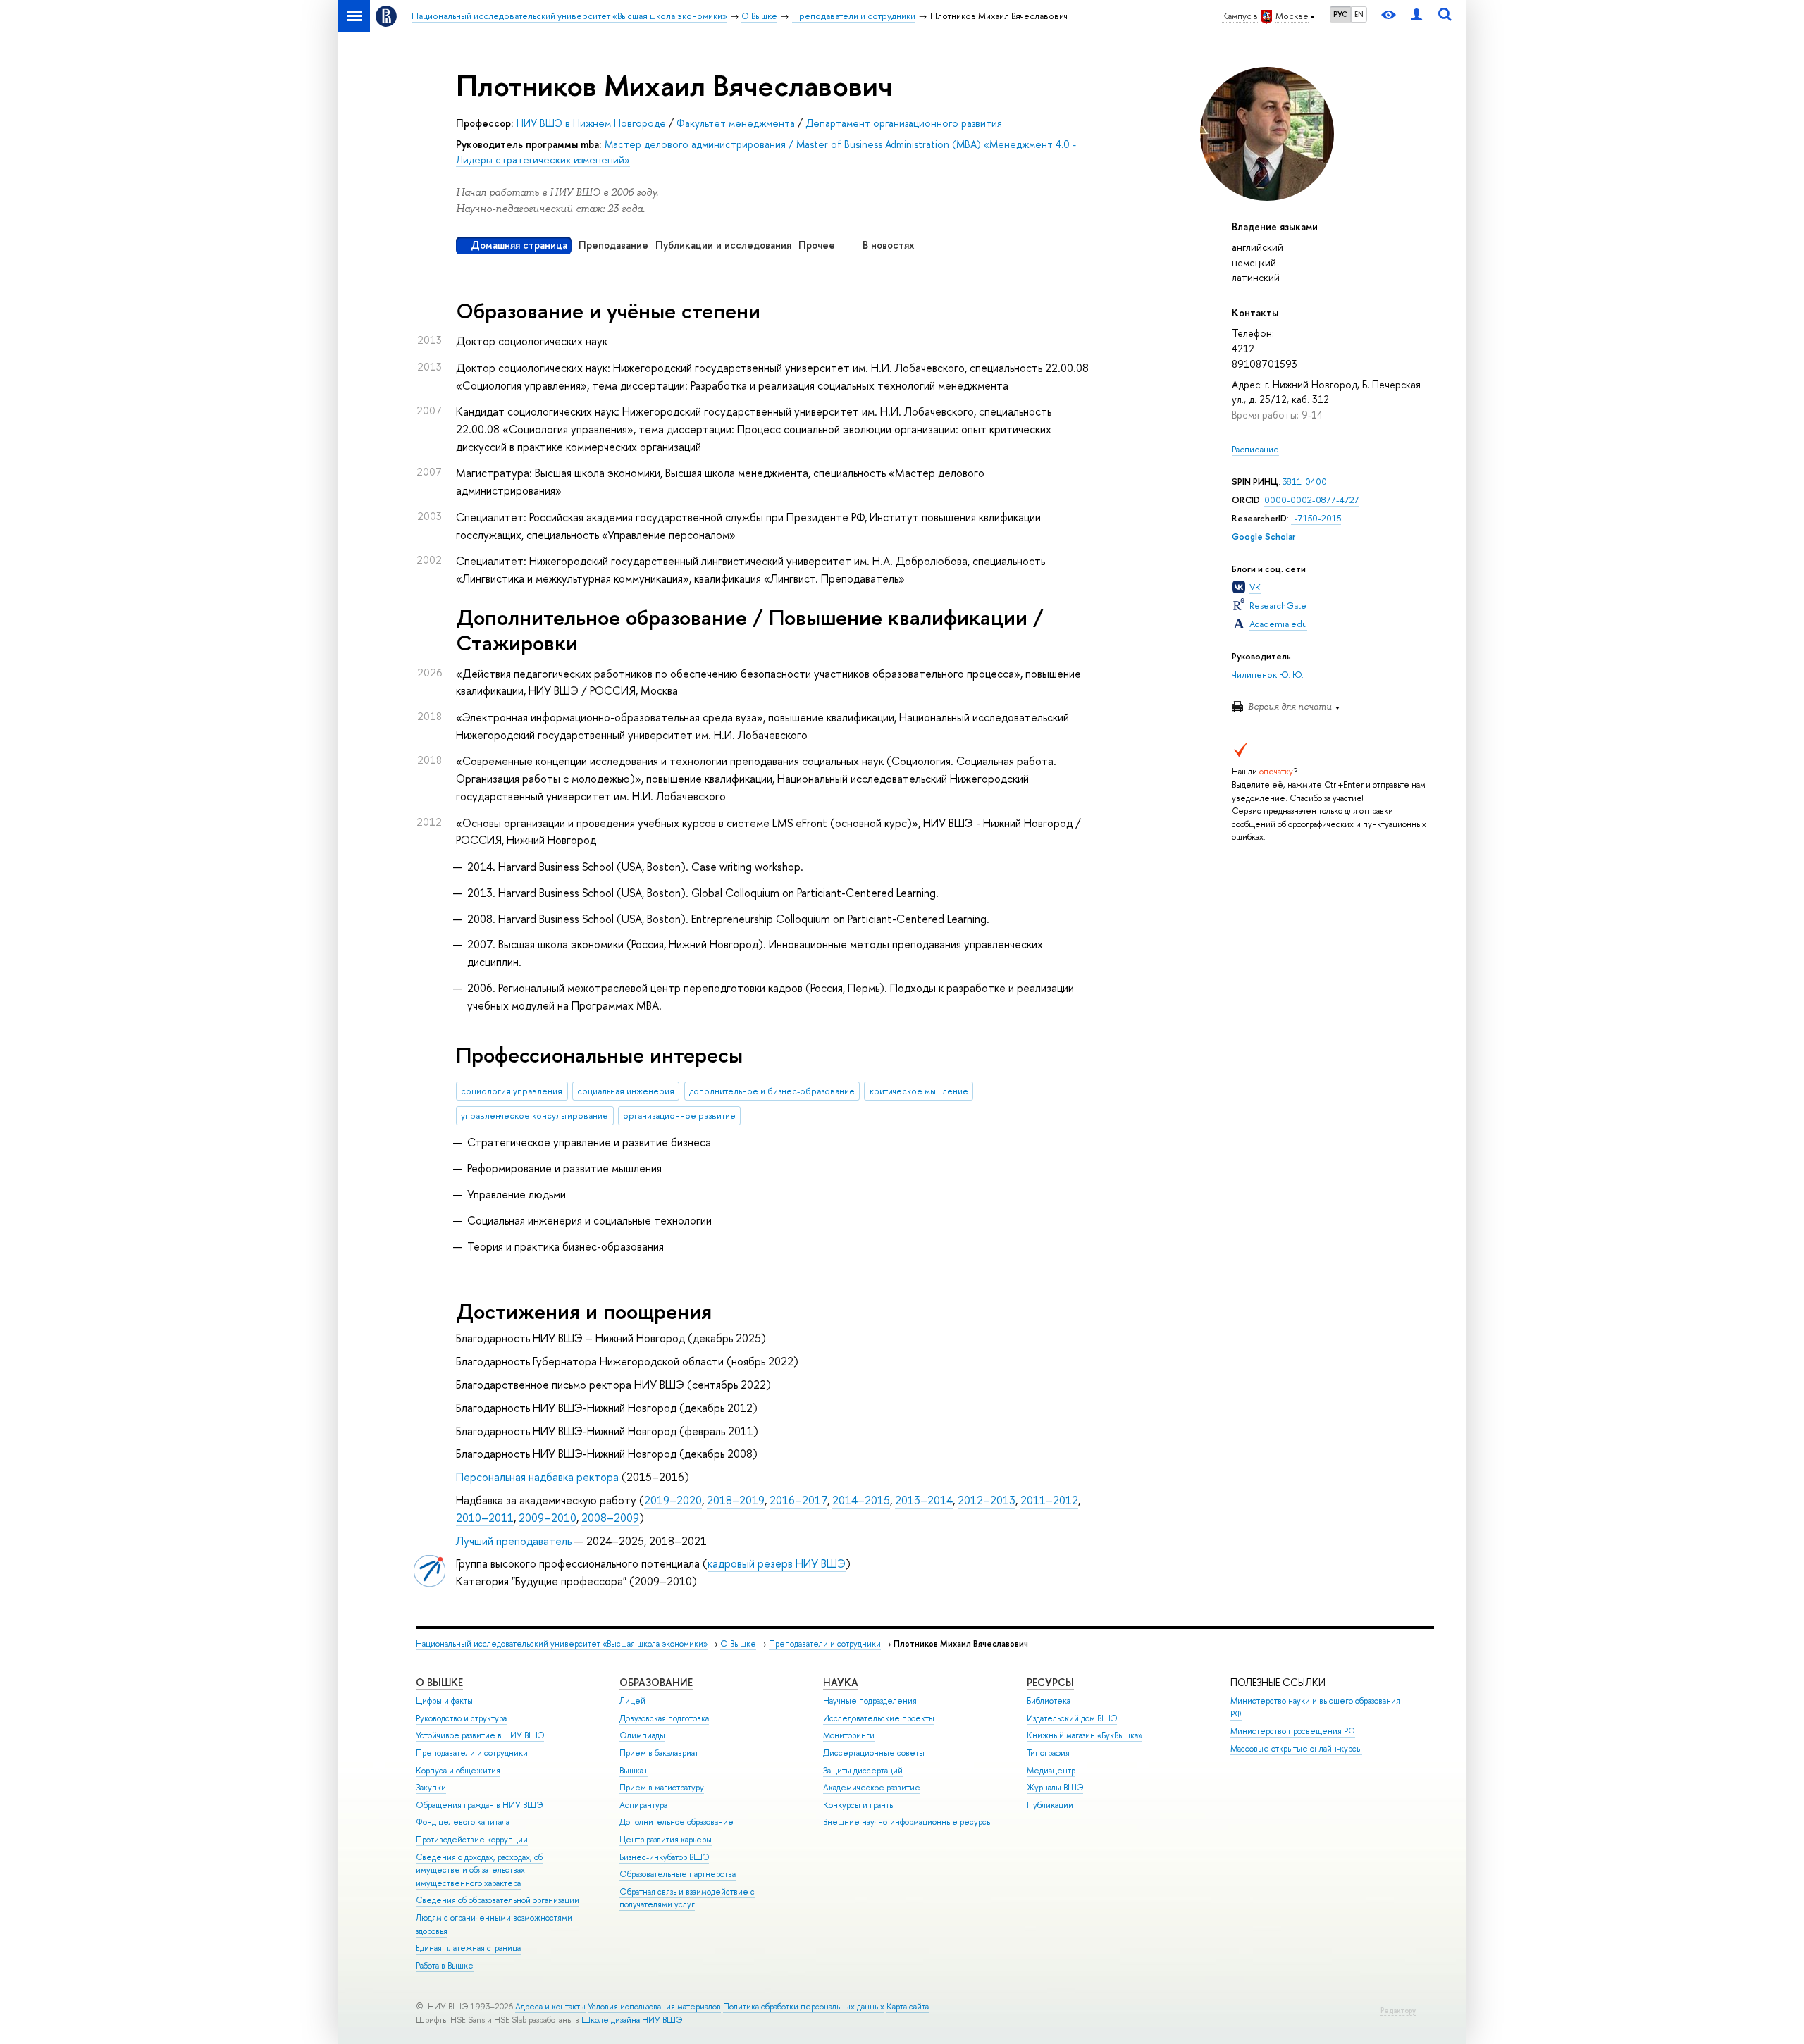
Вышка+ (634, 1771)
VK (1255, 587)
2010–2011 (485, 1518)
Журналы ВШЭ (1055, 1788)
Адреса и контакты (550, 2007)
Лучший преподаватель (514, 1541)
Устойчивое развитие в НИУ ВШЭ (480, 1735)
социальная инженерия (626, 1091)
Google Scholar (1264, 537)
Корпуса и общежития (458, 1771)
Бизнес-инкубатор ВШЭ (664, 1857)
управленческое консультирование (535, 1116)
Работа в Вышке (445, 1966)
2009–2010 (548, 1518)
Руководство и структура (461, 1718)
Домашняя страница (519, 245)
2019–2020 (673, 1500)
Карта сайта (908, 2007)
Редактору (1398, 2011)
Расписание (1255, 449)
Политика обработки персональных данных (804, 2007)
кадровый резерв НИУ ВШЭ (777, 1563)
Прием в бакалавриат (659, 1753)
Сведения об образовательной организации (498, 1900)
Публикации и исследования (723, 245)
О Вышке (738, 1644)
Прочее (817, 245)
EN (1359, 14)
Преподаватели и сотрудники (825, 1644)
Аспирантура (643, 1805)
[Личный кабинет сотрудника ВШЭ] (1416, 16)
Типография (1048, 1753)
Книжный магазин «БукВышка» (1085, 1735)
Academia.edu (1278, 624)
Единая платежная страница (468, 1948)
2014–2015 (861, 1500)
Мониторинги (849, 1735)
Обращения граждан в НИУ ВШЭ (479, 1805)
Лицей (632, 1701)
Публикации (1050, 1805)
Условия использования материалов (654, 2007)
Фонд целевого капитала (463, 1822)
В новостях (888, 245)
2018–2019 (736, 1500)
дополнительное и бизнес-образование (772, 1091)
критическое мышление (919, 1091)
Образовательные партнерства (678, 1874)
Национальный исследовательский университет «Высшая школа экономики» (562, 1644)
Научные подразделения (870, 1701)
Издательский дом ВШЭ (1072, 1718)
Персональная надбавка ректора (537, 1477)
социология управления (512, 1091)
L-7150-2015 (1316, 518)
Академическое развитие (872, 1788)
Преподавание (613, 245)
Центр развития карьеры (666, 1840)
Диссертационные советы (874, 1753)
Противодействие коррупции (472, 1840)
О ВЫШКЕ (439, 1682)
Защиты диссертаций (863, 1771)
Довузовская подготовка (664, 1718)
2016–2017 (798, 1500)
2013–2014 (924, 1500)
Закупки (431, 1788)
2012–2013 (987, 1500)
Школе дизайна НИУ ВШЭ (632, 2020)
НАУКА (841, 1682)
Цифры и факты (444, 1701)
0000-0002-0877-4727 (1312, 500)
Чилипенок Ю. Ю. (1268, 675)
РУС (1340, 14)
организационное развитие (679, 1116)
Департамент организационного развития (904, 123)
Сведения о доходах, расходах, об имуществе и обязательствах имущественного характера (479, 1870)
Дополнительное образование (676, 1822)
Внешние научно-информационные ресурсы (908, 1822)
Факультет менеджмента (736, 123)
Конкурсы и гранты (859, 1805)
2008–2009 (610, 1518)
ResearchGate (1278, 606)
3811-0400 (1305, 482)
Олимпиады (642, 1735)
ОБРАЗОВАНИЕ (656, 1682)
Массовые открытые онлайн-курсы (1296, 1749)
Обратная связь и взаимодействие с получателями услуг (687, 1899)
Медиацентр (1051, 1771)
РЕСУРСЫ (1050, 1682)
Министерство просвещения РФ (1293, 1731)
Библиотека (1049, 1701)
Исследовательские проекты (879, 1718)
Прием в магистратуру (662, 1788)
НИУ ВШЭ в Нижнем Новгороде (591, 123)
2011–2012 (1049, 1500)
